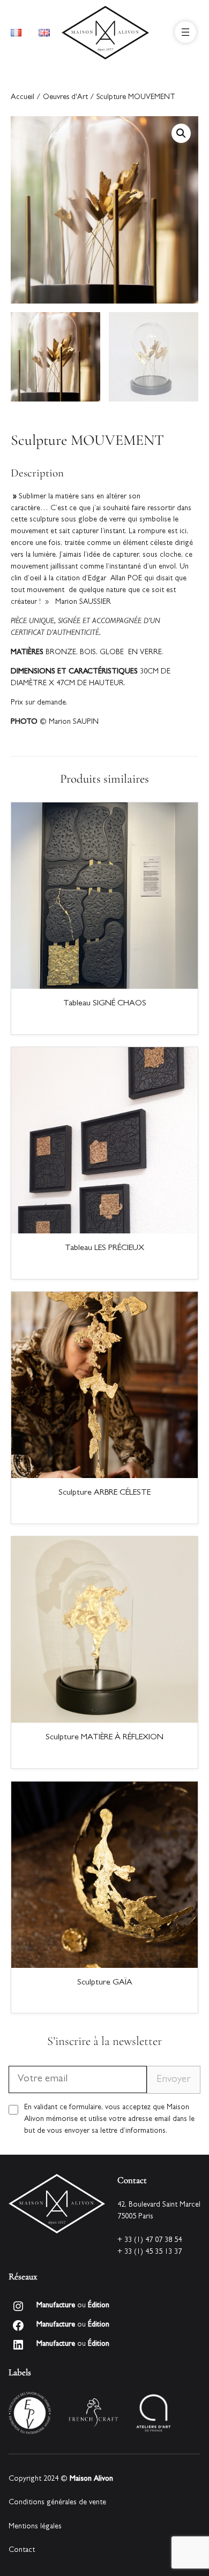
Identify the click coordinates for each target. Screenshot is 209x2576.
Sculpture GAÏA (105, 1983)
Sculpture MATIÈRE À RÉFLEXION (104, 1738)
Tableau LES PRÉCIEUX (104, 1248)
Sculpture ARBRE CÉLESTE (104, 1493)
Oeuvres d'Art (65, 98)
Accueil (23, 98)
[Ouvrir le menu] (185, 32)
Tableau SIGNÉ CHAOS (105, 1004)
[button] (181, 133)
